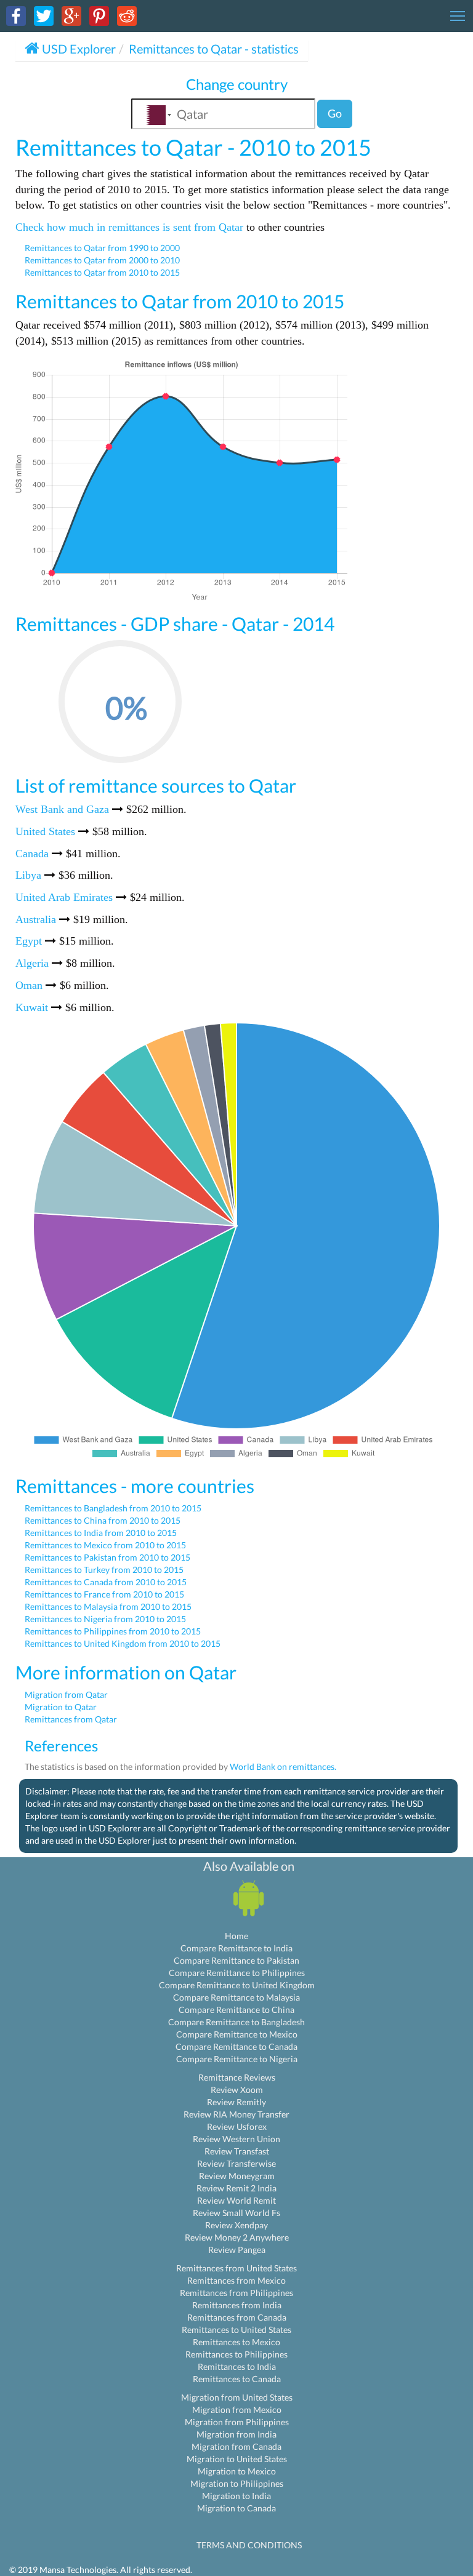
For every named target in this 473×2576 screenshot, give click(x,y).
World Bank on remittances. (283, 1766)
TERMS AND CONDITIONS (249, 2545)
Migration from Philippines (237, 2422)
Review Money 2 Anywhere (237, 2237)
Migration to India (236, 2496)
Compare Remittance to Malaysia (236, 1997)
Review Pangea (237, 2250)
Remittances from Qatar (71, 1719)
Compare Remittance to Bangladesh (236, 2022)
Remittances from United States (236, 2268)
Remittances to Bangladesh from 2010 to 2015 (113, 1508)
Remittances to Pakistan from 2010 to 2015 (107, 1557)
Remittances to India (237, 2366)
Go (335, 113)
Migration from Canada (236, 2446)
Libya (28, 875)
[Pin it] (99, 15)
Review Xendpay (236, 2225)
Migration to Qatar (61, 1707)
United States (45, 831)
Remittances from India (237, 2305)
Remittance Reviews (237, 2077)
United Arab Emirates (64, 897)
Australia (36, 919)
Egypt (29, 941)
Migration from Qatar (66, 1694)
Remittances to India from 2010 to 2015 (101, 1533)
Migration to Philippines (237, 2483)
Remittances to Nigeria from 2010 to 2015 (105, 1619)
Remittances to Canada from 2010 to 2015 (106, 1582)
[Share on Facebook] (16, 15)
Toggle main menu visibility (458, 15)
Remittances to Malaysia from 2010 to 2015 (108, 1606)
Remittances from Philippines (236, 2293)
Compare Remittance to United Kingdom (237, 1985)
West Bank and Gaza (62, 809)
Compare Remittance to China (236, 2010)
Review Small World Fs (236, 2213)
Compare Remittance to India (236, 1948)
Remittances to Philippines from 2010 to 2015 (113, 1631)
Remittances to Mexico (236, 2342)
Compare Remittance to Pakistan (236, 1960)
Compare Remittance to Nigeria (237, 2059)
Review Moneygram (237, 2176)
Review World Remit (236, 2200)
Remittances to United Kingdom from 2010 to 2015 (123, 1643)
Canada (32, 854)
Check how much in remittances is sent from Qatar (129, 227)
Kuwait (32, 1007)
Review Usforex (237, 2126)
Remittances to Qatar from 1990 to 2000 (102, 248)
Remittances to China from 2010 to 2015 (103, 1520)
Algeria (32, 963)
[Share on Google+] (71, 15)
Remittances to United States (236, 2330)
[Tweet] (44, 15)
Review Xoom (237, 2090)
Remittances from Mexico (236, 2280)
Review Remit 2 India (236, 2188)
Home (236, 1936)
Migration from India (236, 2434)
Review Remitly (236, 2102)
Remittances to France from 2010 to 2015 (104, 1594)
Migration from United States (237, 2397)
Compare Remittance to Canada (236, 2046)
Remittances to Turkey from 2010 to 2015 (104, 1570)
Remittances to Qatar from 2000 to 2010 (102, 260)
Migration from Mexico (237, 2410)
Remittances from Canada (237, 2317)
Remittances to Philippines (236, 2354)
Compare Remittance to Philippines (237, 1973)
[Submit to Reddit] (127, 15)
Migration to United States (237, 2459)
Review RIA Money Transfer (236, 2114)
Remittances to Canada (237, 2379)
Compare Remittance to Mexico (237, 2034)
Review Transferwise (236, 2163)
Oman (29, 985)
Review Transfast (237, 2151)
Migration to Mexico (237, 2471)
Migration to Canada (236, 2508)
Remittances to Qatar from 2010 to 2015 (102, 272)
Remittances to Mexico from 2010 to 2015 (105, 1545)
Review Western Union (236, 2139)
